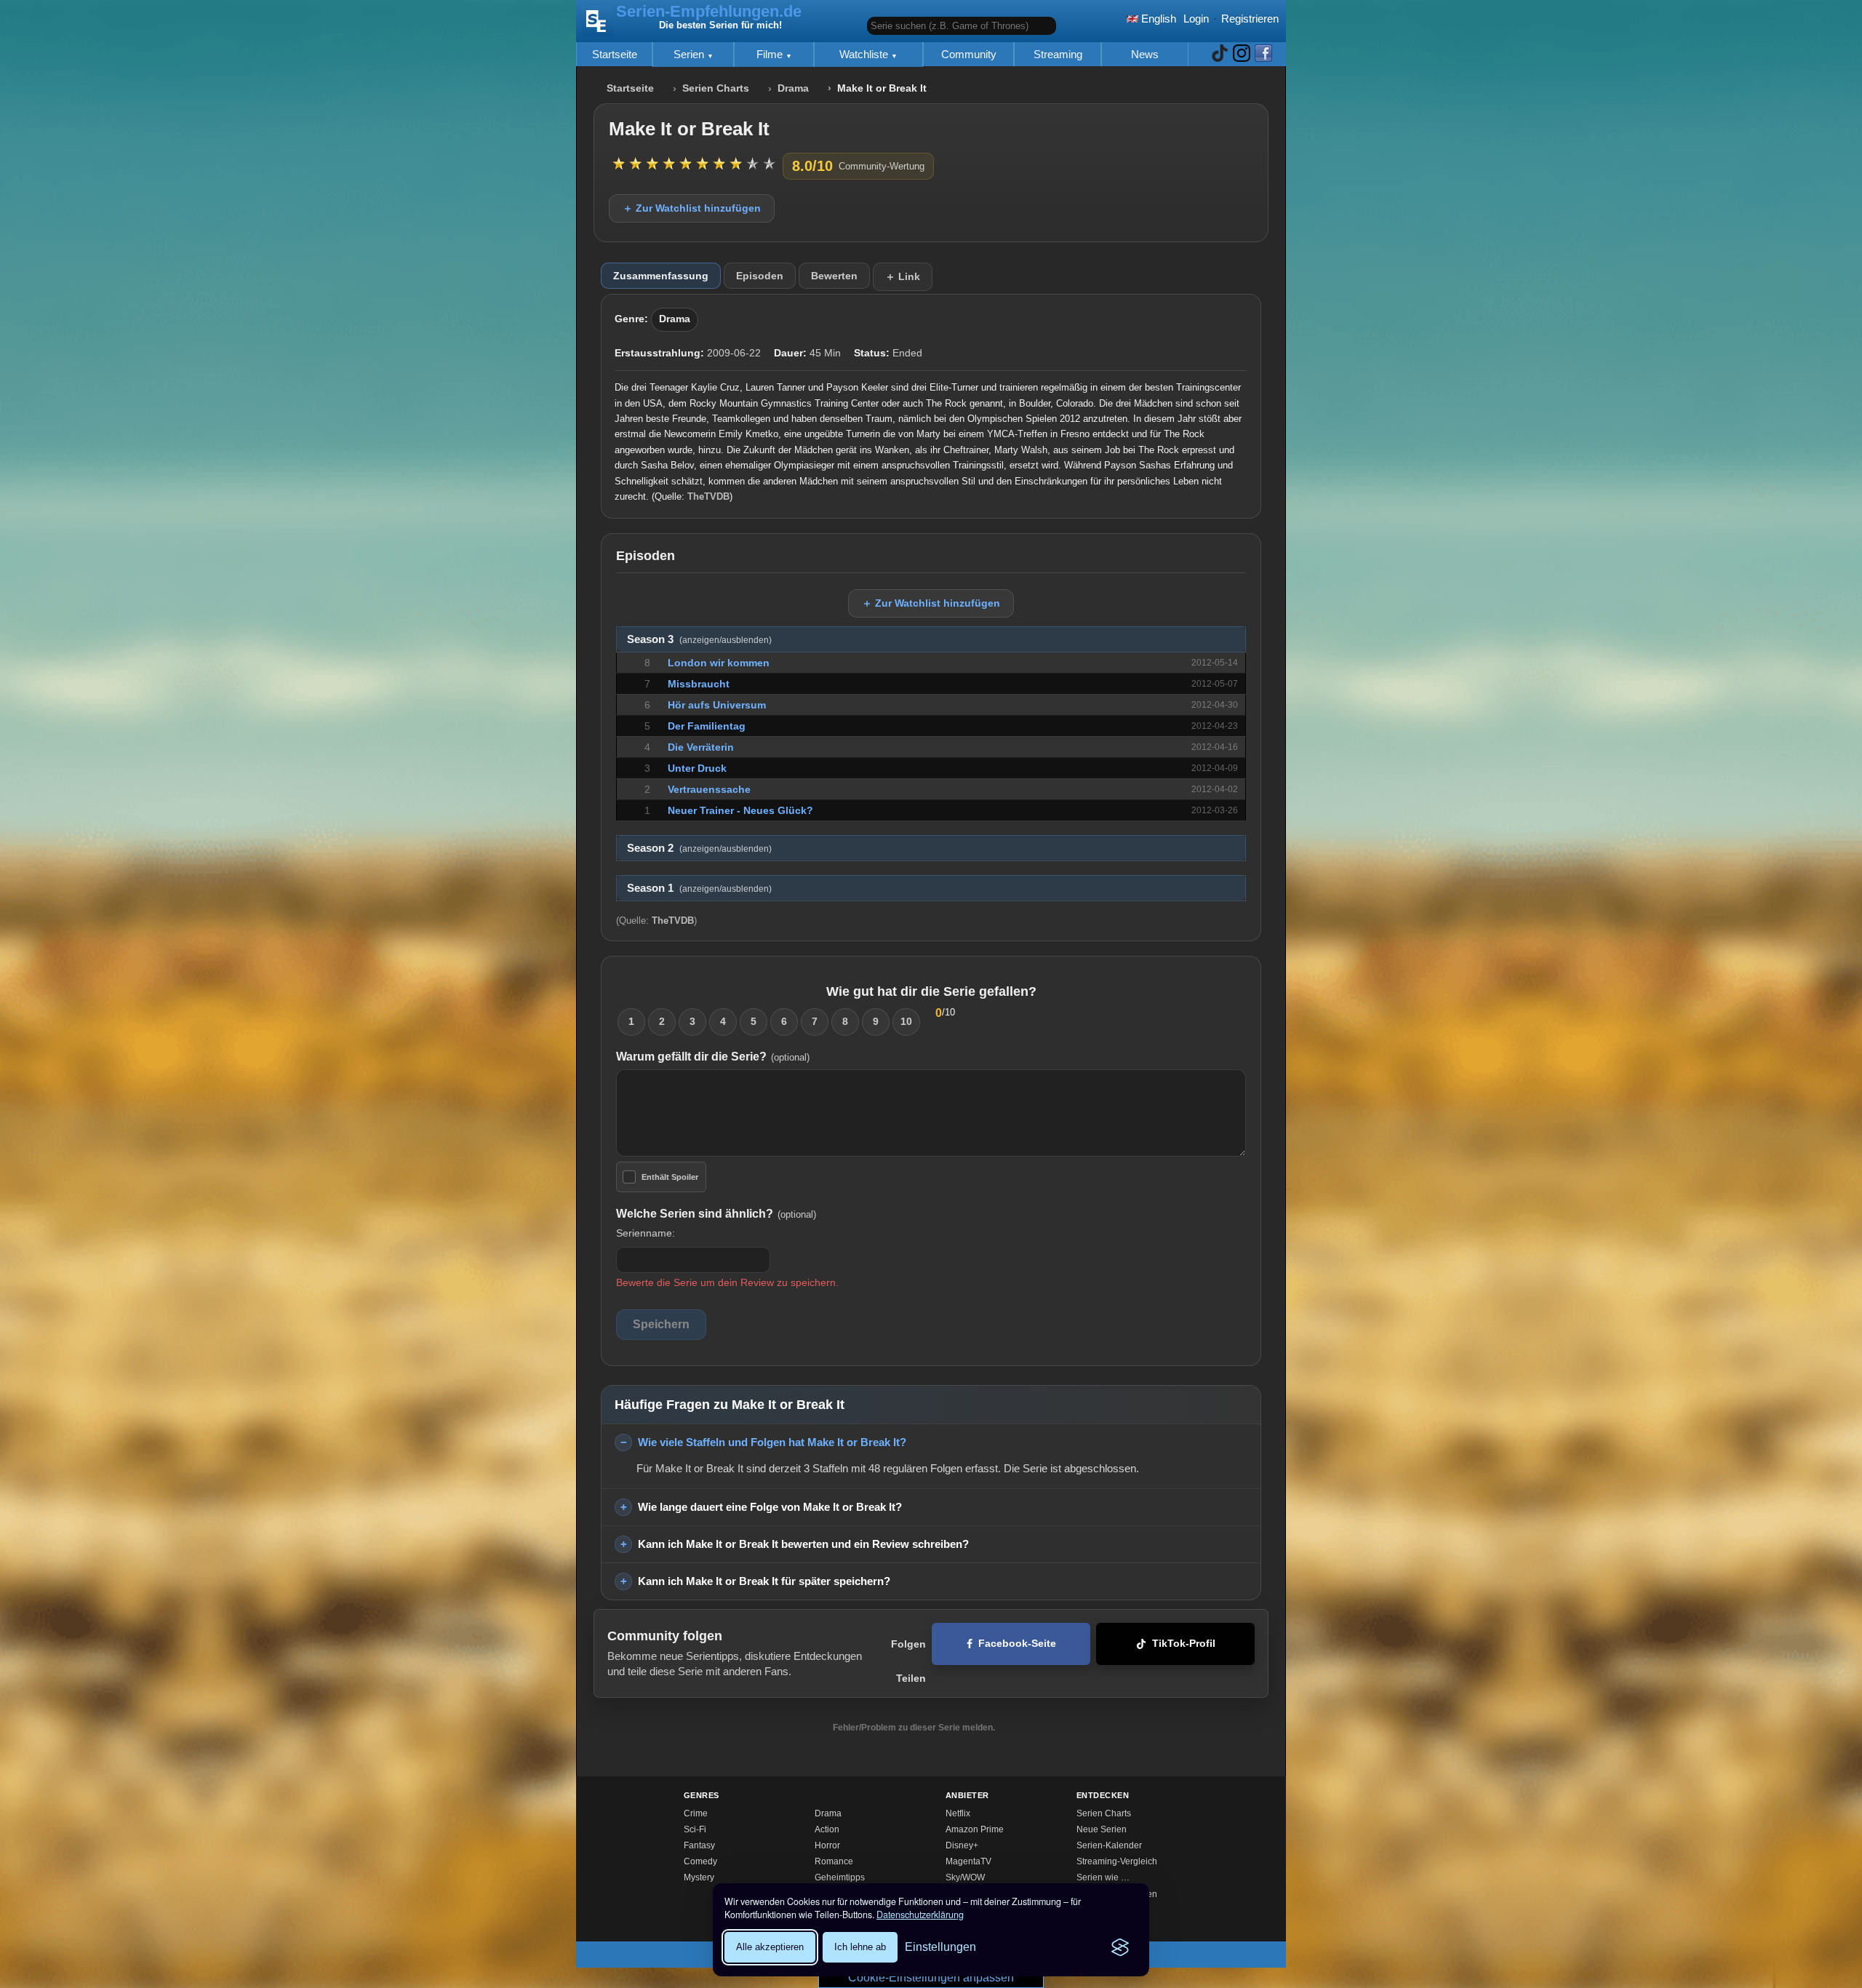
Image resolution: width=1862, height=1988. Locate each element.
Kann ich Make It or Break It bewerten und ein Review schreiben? (803, 1544)
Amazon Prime (975, 1829)
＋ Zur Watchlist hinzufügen (692, 208)
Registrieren (1250, 19)
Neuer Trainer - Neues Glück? (740, 810)
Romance (834, 1861)
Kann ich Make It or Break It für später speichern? (764, 1581)
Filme (771, 54)
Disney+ (962, 1845)
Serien (690, 54)
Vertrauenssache (709, 789)
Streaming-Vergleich (1117, 1861)
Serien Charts (716, 88)
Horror (827, 1845)
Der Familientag (707, 726)
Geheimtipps (840, 1877)
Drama (793, 88)
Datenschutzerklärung (920, 1915)
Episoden (760, 276)
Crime (696, 1813)
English (1157, 19)
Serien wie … (1103, 1877)
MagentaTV (968, 1861)
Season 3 (699, 639)
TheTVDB (708, 496)
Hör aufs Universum (717, 705)
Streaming (1058, 54)
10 (906, 1021)
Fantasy (699, 1845)
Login (1196, 19)
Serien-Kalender (1109, 1845)
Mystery (699, 1877)
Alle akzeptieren (770, 1947)
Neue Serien (1102, 1829)
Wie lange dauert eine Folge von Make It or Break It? (770, 1507)
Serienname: (646, 1233)
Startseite (615, 54)
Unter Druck (697, 768)
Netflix (958, 1813)
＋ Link (903, 276)
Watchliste (865, 54)
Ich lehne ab (860, 1947)
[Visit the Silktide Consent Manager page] (1120, 1947)
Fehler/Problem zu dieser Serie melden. (914, 1728)
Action (827, 1829)
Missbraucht (699, 684)
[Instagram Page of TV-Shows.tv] (1242, 54)
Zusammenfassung (661, 276)
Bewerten (834, 276)
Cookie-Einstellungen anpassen (931, 1977)
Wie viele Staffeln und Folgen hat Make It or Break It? (772, 1442)
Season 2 (699, 848)
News (1145, 54)
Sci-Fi (695, 1829)
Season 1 (699, 888)
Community (969, 54)
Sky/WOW (965, 1877)
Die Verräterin (701, 747)
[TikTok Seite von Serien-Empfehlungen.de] (1220, 54)
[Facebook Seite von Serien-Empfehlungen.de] (1263, 54)
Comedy (700, 1861)
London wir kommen (719, 663)
